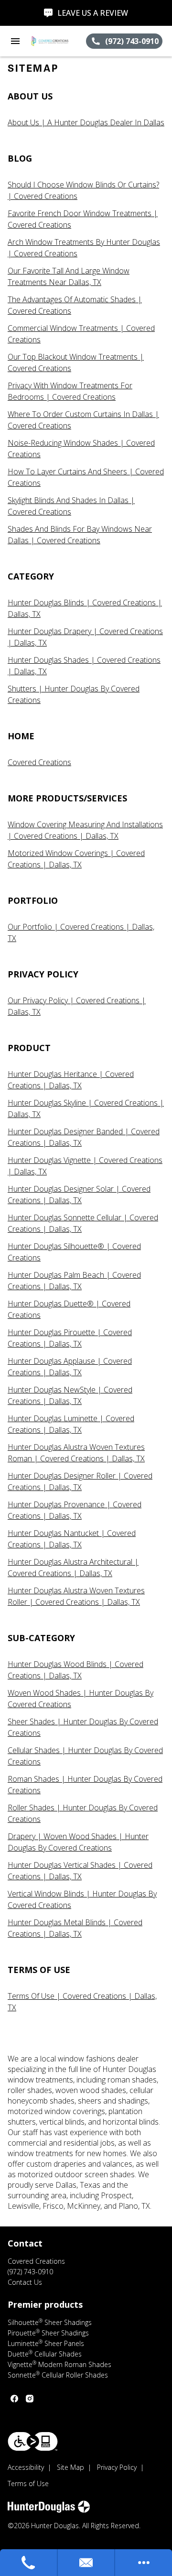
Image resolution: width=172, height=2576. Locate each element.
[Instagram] (30, 2399)
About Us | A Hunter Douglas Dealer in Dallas (86, 122)
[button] (15, 41)
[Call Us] (29, 2563)
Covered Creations (39, 762)
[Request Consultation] (87, 2563)
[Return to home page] (58, 41)
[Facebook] (14, 2399)
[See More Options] (144, 2563)
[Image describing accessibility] (33, 2441)
